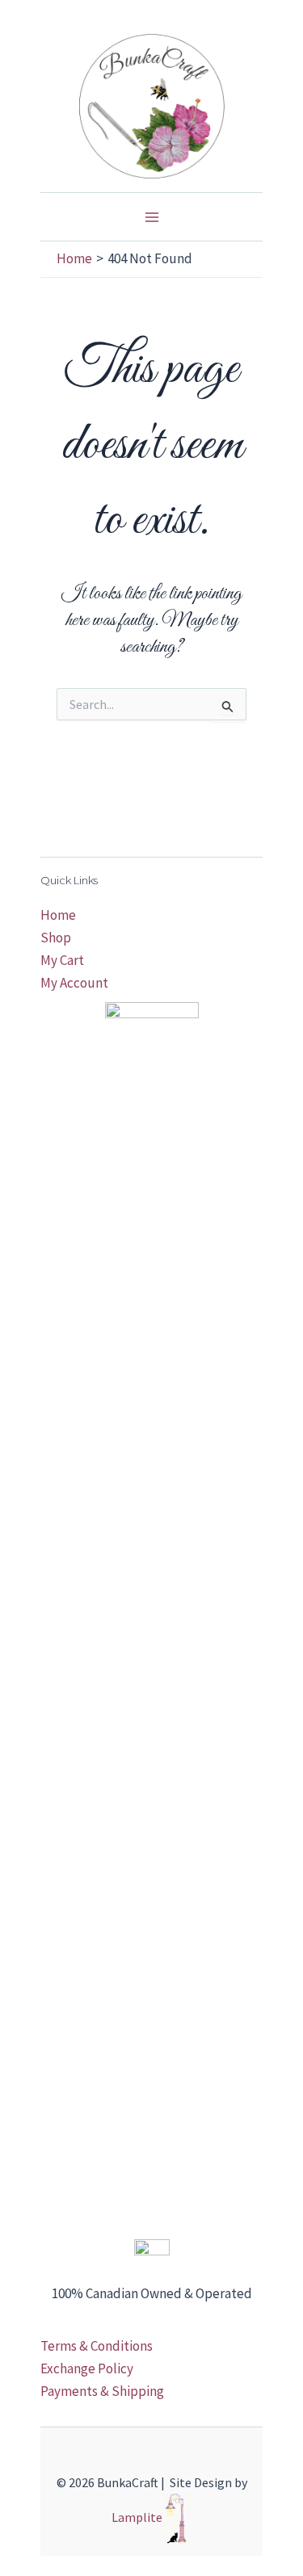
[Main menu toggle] (152, 217)
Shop (56, 938)
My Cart (62, 960)
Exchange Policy (87, 2368)
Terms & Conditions (97, 2346)
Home (58, 915)
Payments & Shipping (102, 2391)
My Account (74, 983)
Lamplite (137, 2517)
